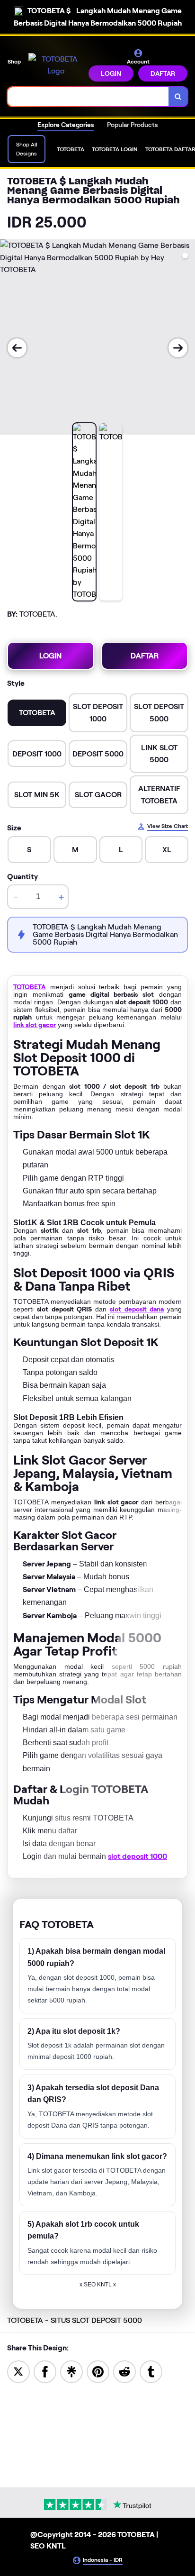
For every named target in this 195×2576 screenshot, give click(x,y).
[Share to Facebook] (45, 2371)
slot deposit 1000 (137, 1856)
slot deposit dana (137, 1309)
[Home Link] (56, 65)
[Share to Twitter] (18, 2371)
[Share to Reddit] (124, 2371)
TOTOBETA (30, 987)
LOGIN (111, 73)
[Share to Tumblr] (151, 2371)
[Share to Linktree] (71, 2371)
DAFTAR (163, 73)
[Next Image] (178, 348)
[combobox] (88, 97)
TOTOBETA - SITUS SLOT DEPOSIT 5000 (75, 2320)
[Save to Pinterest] (98, 2371)
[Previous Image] (17, 348)
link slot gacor (35, 1025)
